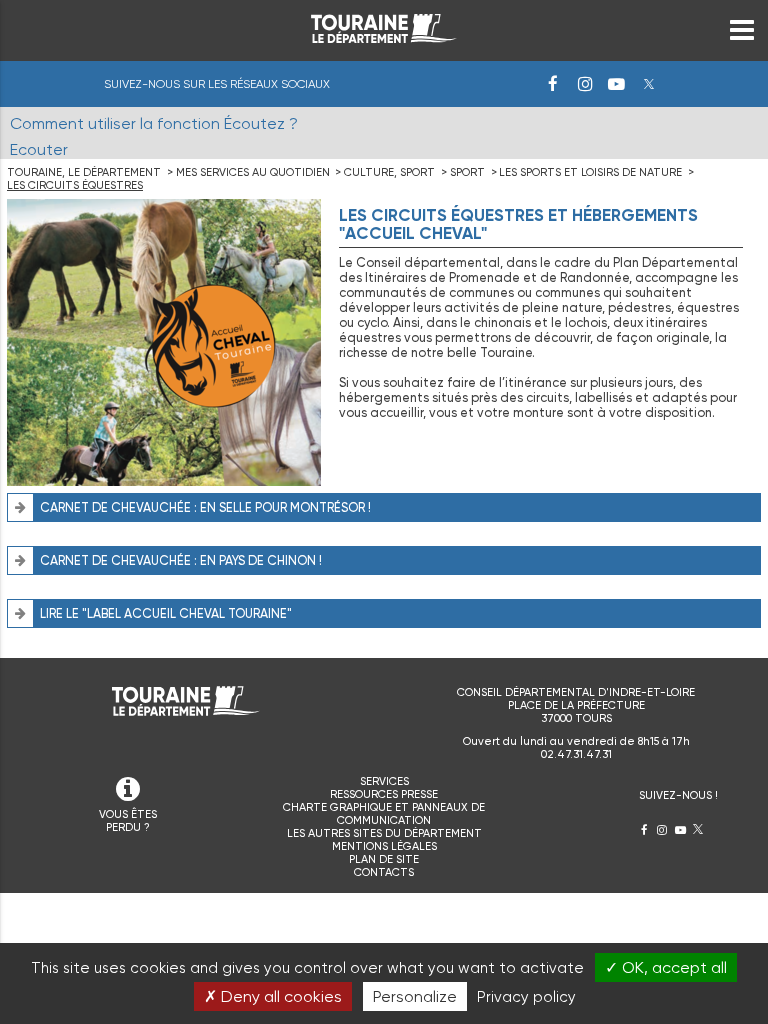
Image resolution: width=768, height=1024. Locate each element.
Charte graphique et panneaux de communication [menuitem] (384, 814)
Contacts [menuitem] (384, 872)
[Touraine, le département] (384, 37)
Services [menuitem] (384, 781)
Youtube (617, 84)
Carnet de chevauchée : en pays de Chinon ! (181, 560)
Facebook (553, 84)
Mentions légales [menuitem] (384, 846)
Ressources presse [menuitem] (384, 794)
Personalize (415, 996)
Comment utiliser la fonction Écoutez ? (154, 123)
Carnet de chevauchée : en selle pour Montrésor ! (205, 507)
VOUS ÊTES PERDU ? (128, 821)
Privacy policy (526, 997)
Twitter (649, 84)
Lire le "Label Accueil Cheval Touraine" (166, 613)
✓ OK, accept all (666, 967)
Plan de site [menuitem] (384, 859)
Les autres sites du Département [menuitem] (384, 833)
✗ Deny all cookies (273, 996)
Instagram (585, 84)
